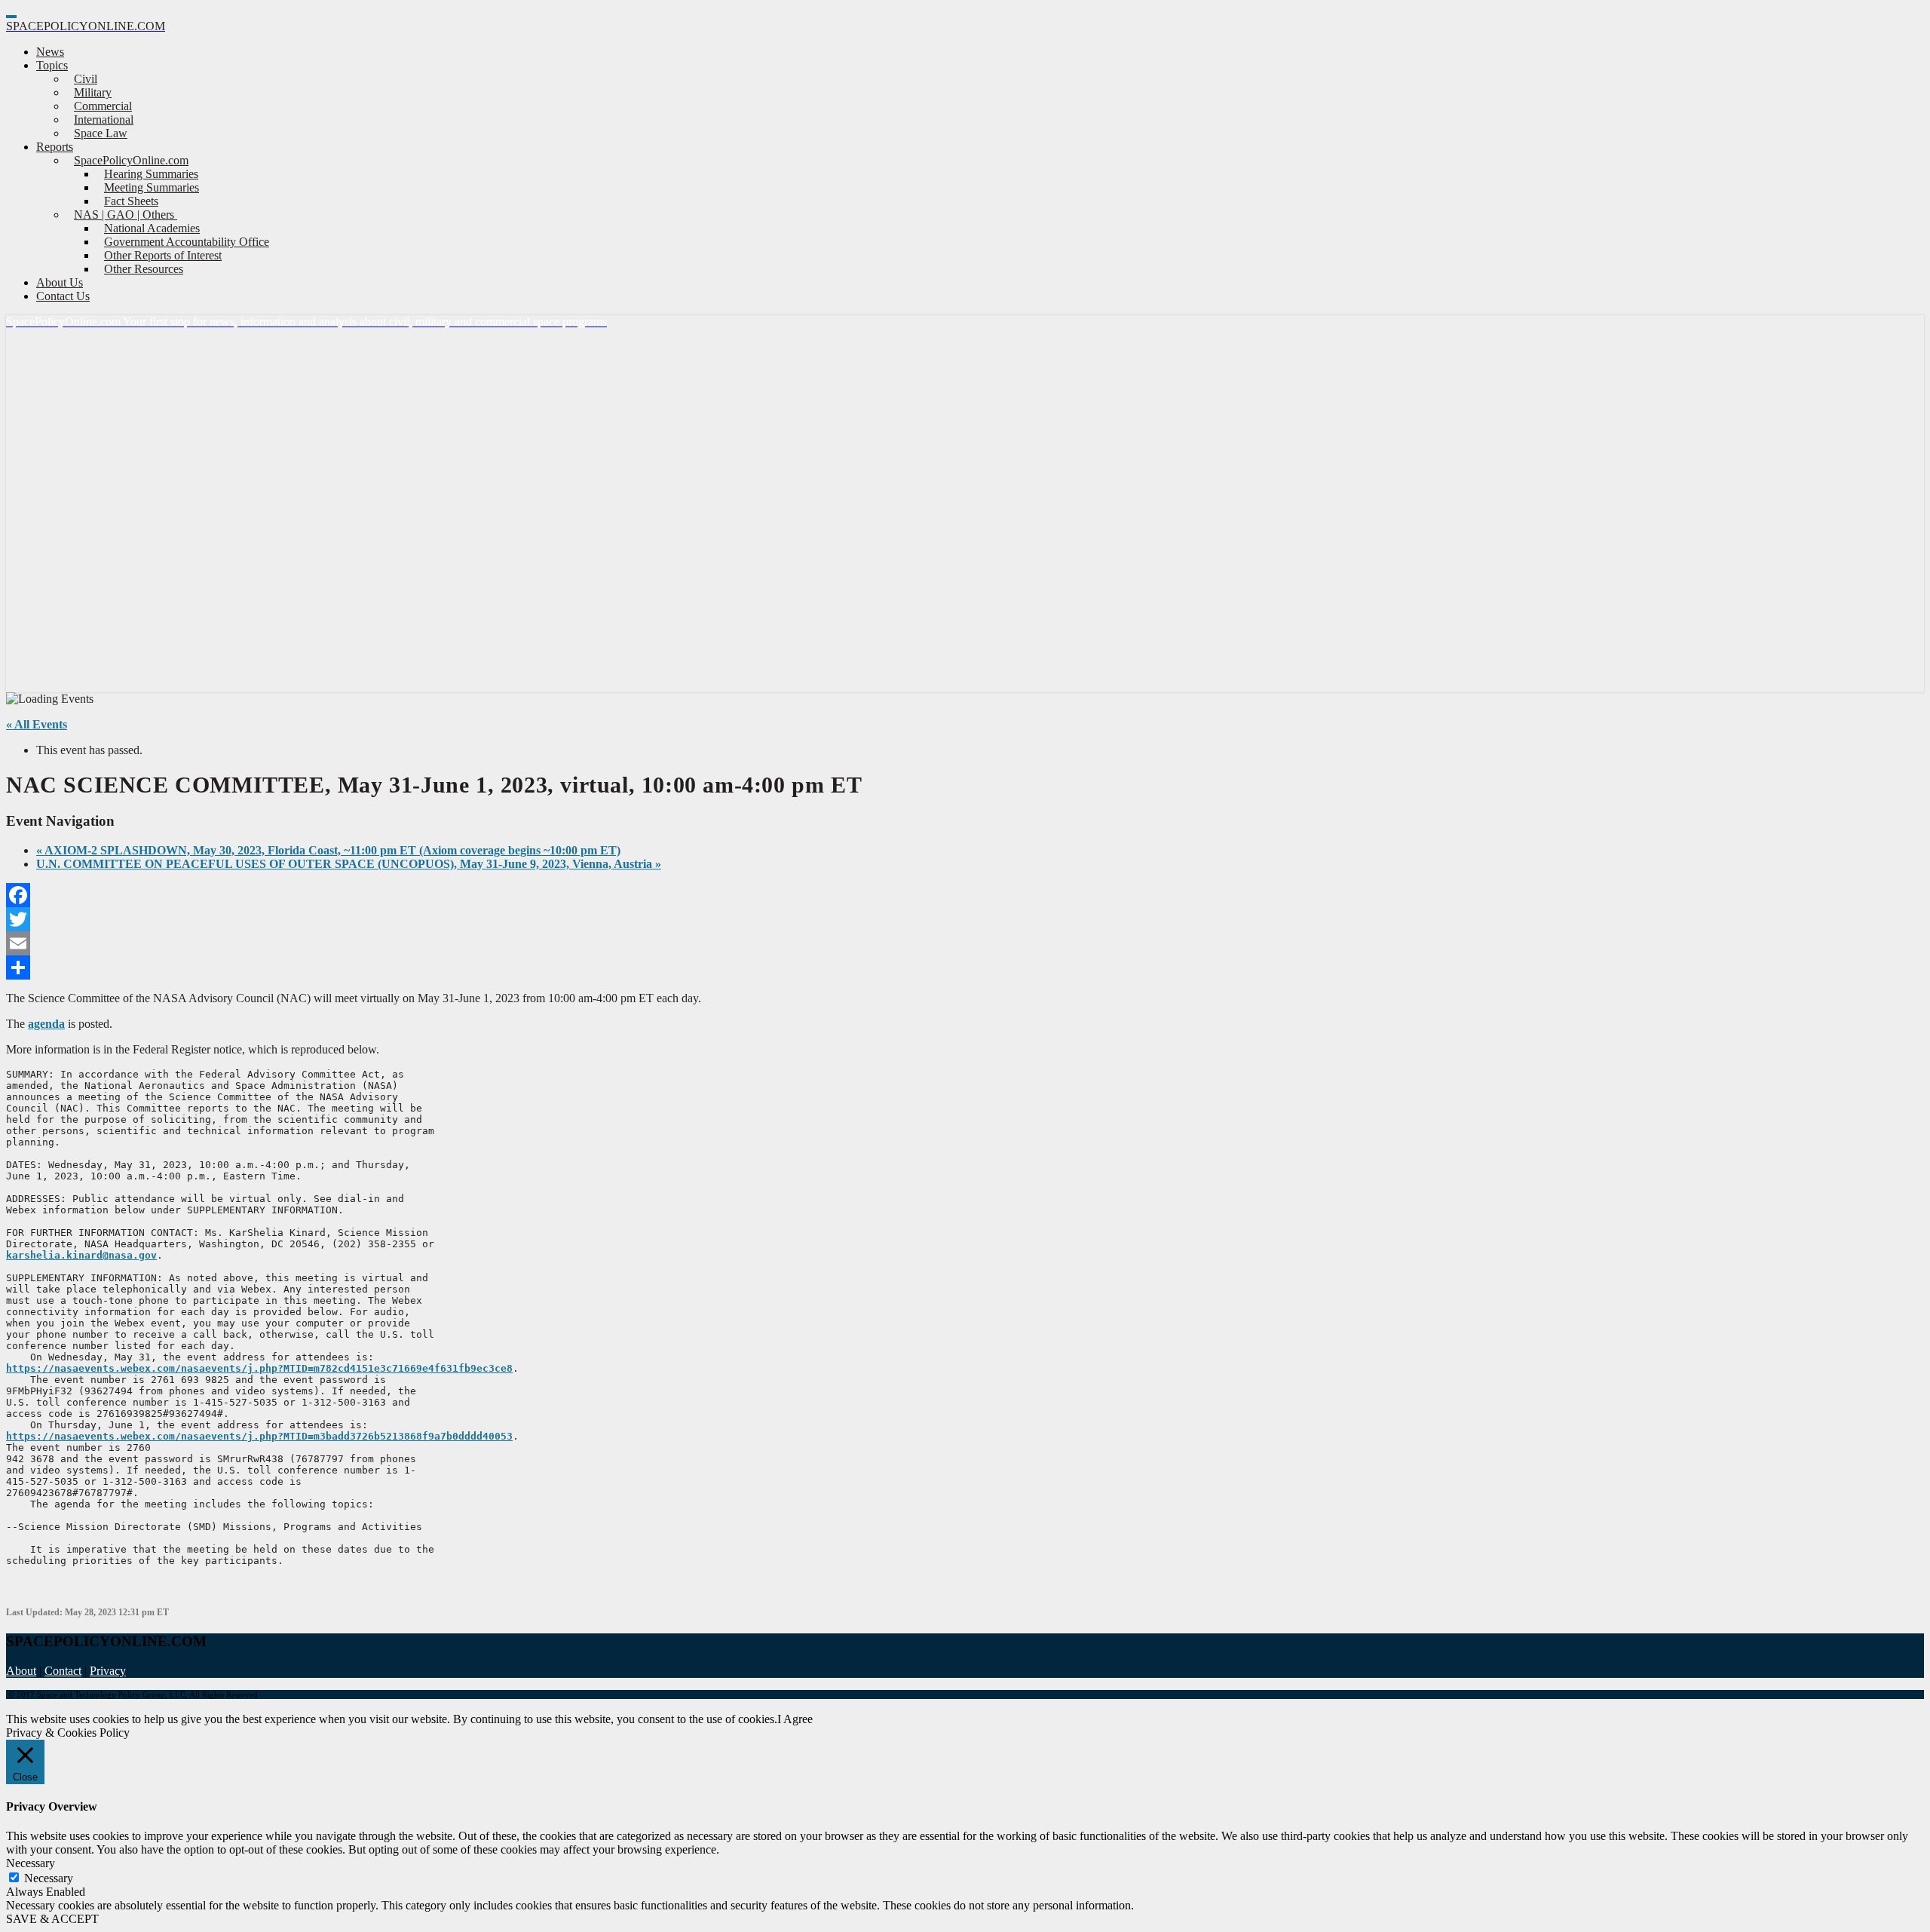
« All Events (37, 724)
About (21, 1671)
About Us (60, 282)
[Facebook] (965, 895)
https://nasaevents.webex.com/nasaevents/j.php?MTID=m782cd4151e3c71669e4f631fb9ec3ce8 (259, 1368)
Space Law (101, 133)
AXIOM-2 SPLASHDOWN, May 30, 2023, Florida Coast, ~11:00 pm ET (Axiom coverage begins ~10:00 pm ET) (328, 850)
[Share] (965, 968)
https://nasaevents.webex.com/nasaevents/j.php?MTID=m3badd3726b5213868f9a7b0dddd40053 (259, 1436)
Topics (52, 65)
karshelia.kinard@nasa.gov (81, 1255)
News (50, 52)
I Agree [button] (795, 1719)
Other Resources (144, 269)
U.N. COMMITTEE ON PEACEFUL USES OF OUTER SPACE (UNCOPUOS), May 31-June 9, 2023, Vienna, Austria (349, 864)
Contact (63, 1671)
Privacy (108, 1671)
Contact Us (63, 296)
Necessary (49, 1878)
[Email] (965, 943)
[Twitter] (965, 919)
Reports (55, 147)
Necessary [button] (31, 1863)
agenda (46, 1024)
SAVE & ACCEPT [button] (52, 1919)
